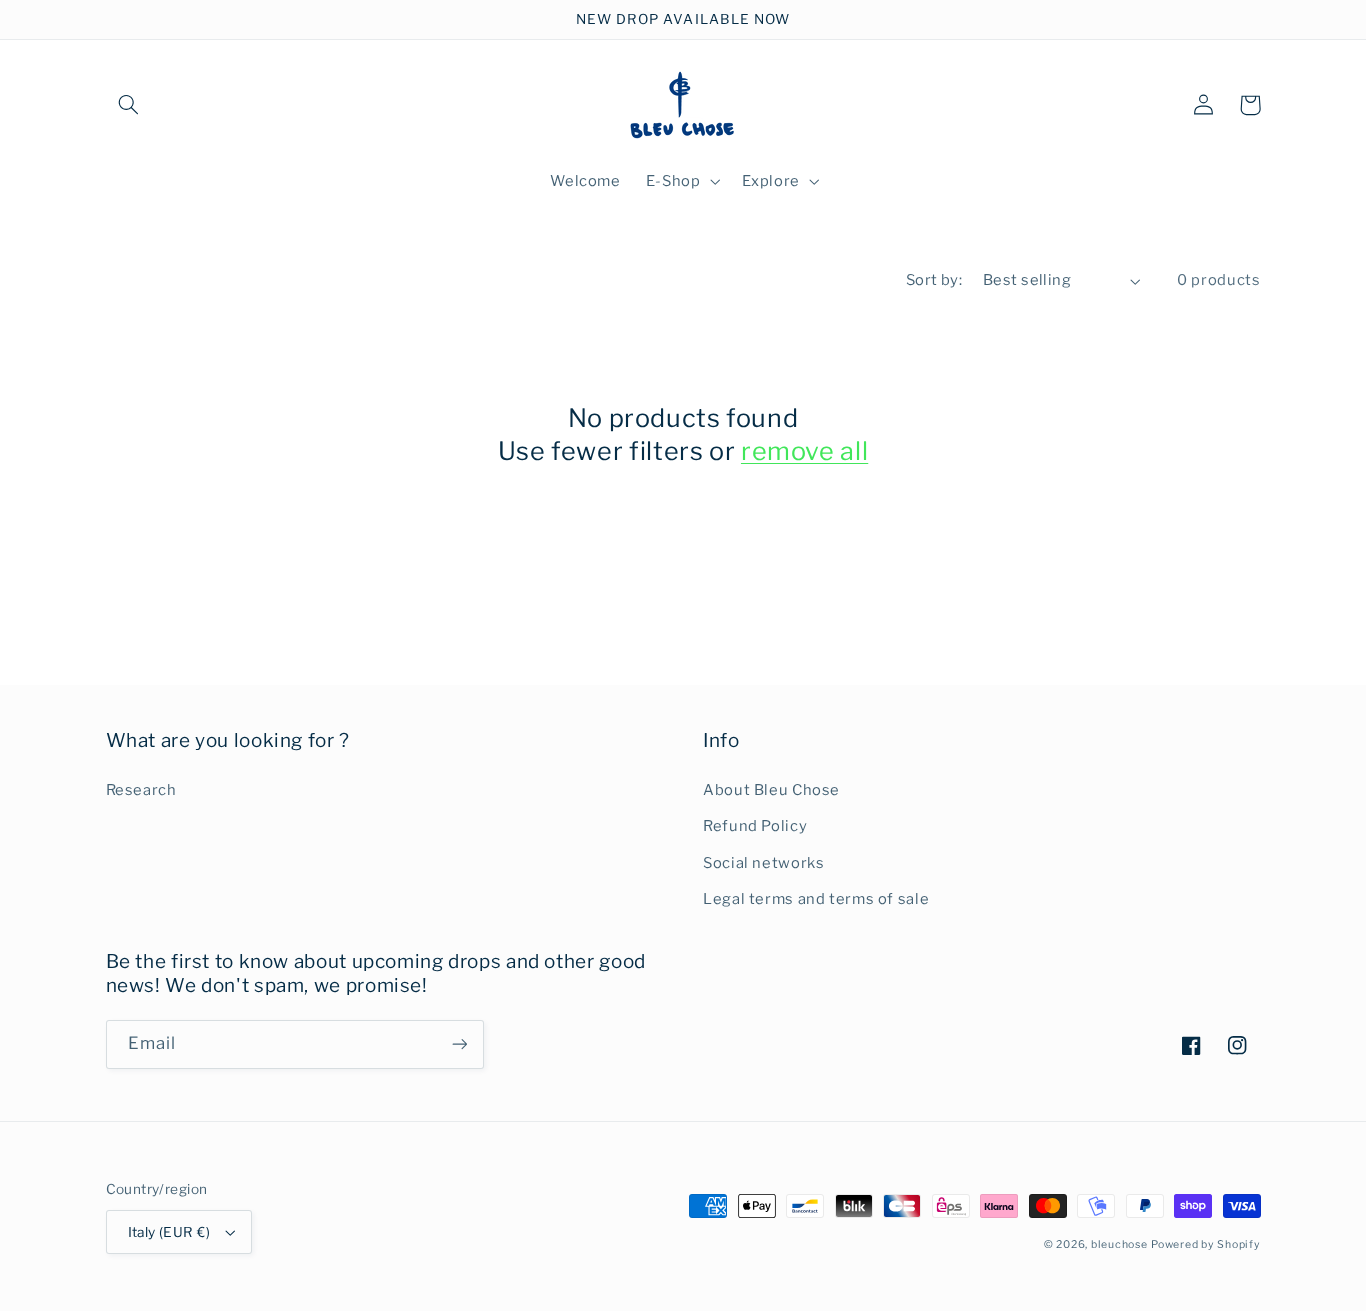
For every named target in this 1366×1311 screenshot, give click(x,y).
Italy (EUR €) (169, 1232)
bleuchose (1119, 1244)
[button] (129, 105)
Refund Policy (755, 826)
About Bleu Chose (771, 790)
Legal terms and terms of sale (816, 899)
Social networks (763, 863)
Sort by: (934, 280)
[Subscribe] (459, 1044)
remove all (804, 451)
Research (141, 790)
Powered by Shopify (1205, 1244)
